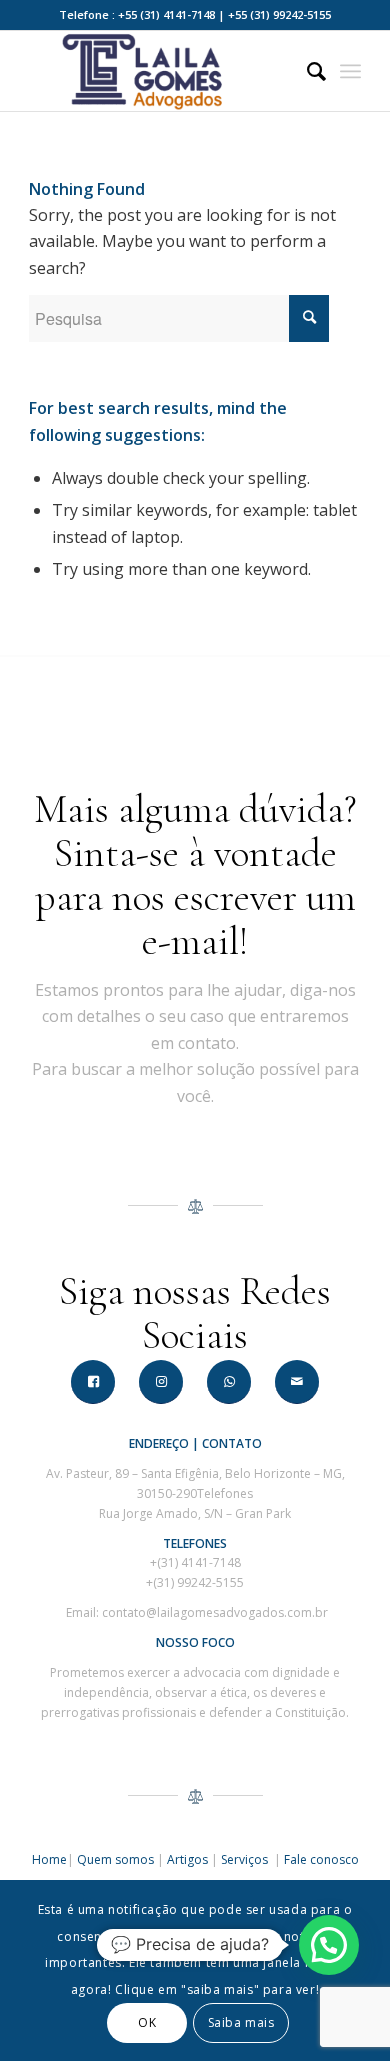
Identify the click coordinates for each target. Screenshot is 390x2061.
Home (49, 1859)
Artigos (187, 1859)
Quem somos (115, 1859)
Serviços (246, 1859)
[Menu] (350, 71)
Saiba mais (241, 2022)
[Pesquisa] (306, 71)
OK (147, 2022)
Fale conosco (321, 1859)
